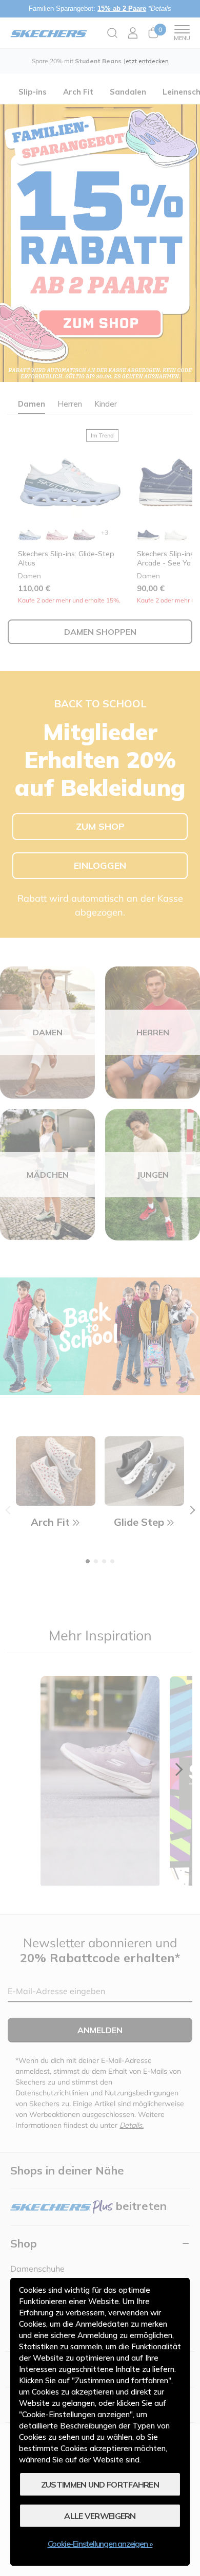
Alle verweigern (100, 2516)
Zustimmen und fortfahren (100, 2484)
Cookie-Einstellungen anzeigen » (100, 2544)
